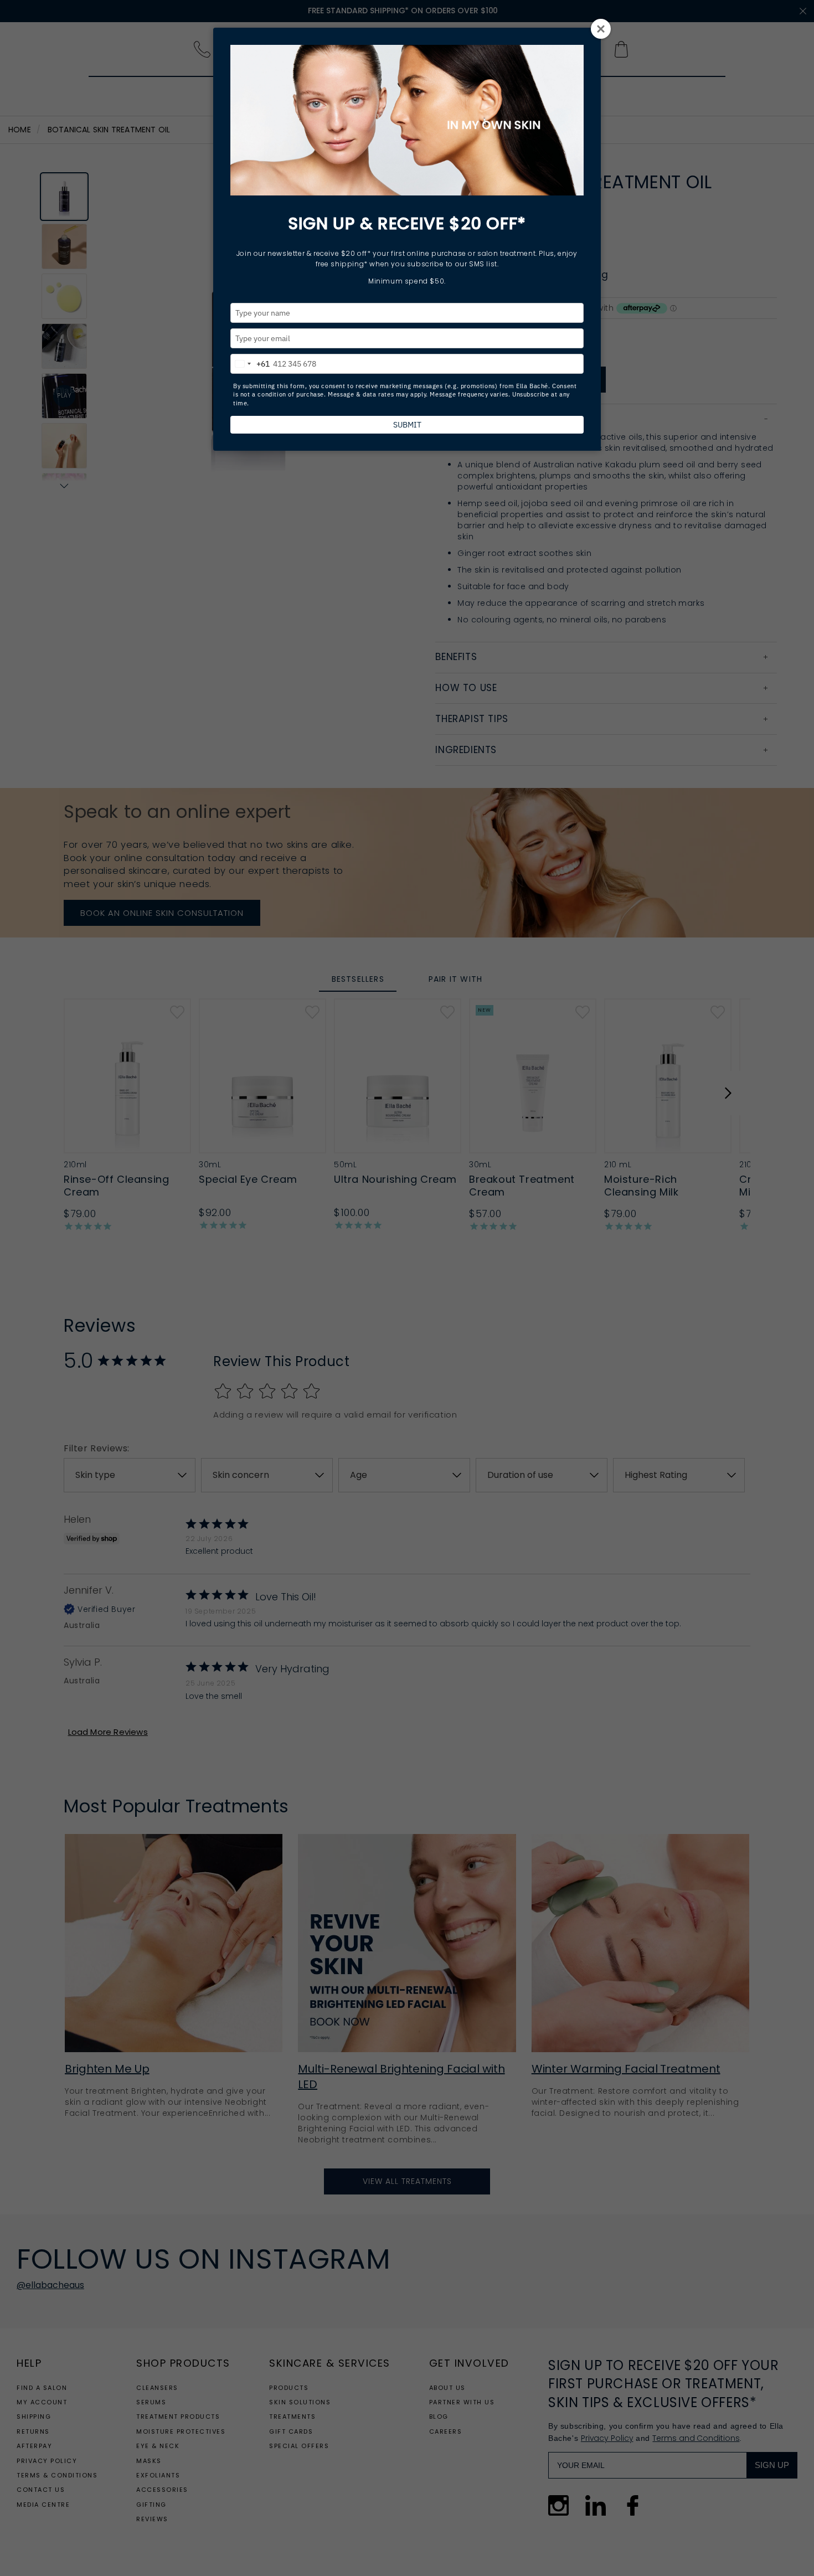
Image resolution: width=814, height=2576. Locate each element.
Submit (407, 425)
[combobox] (250, 362)
